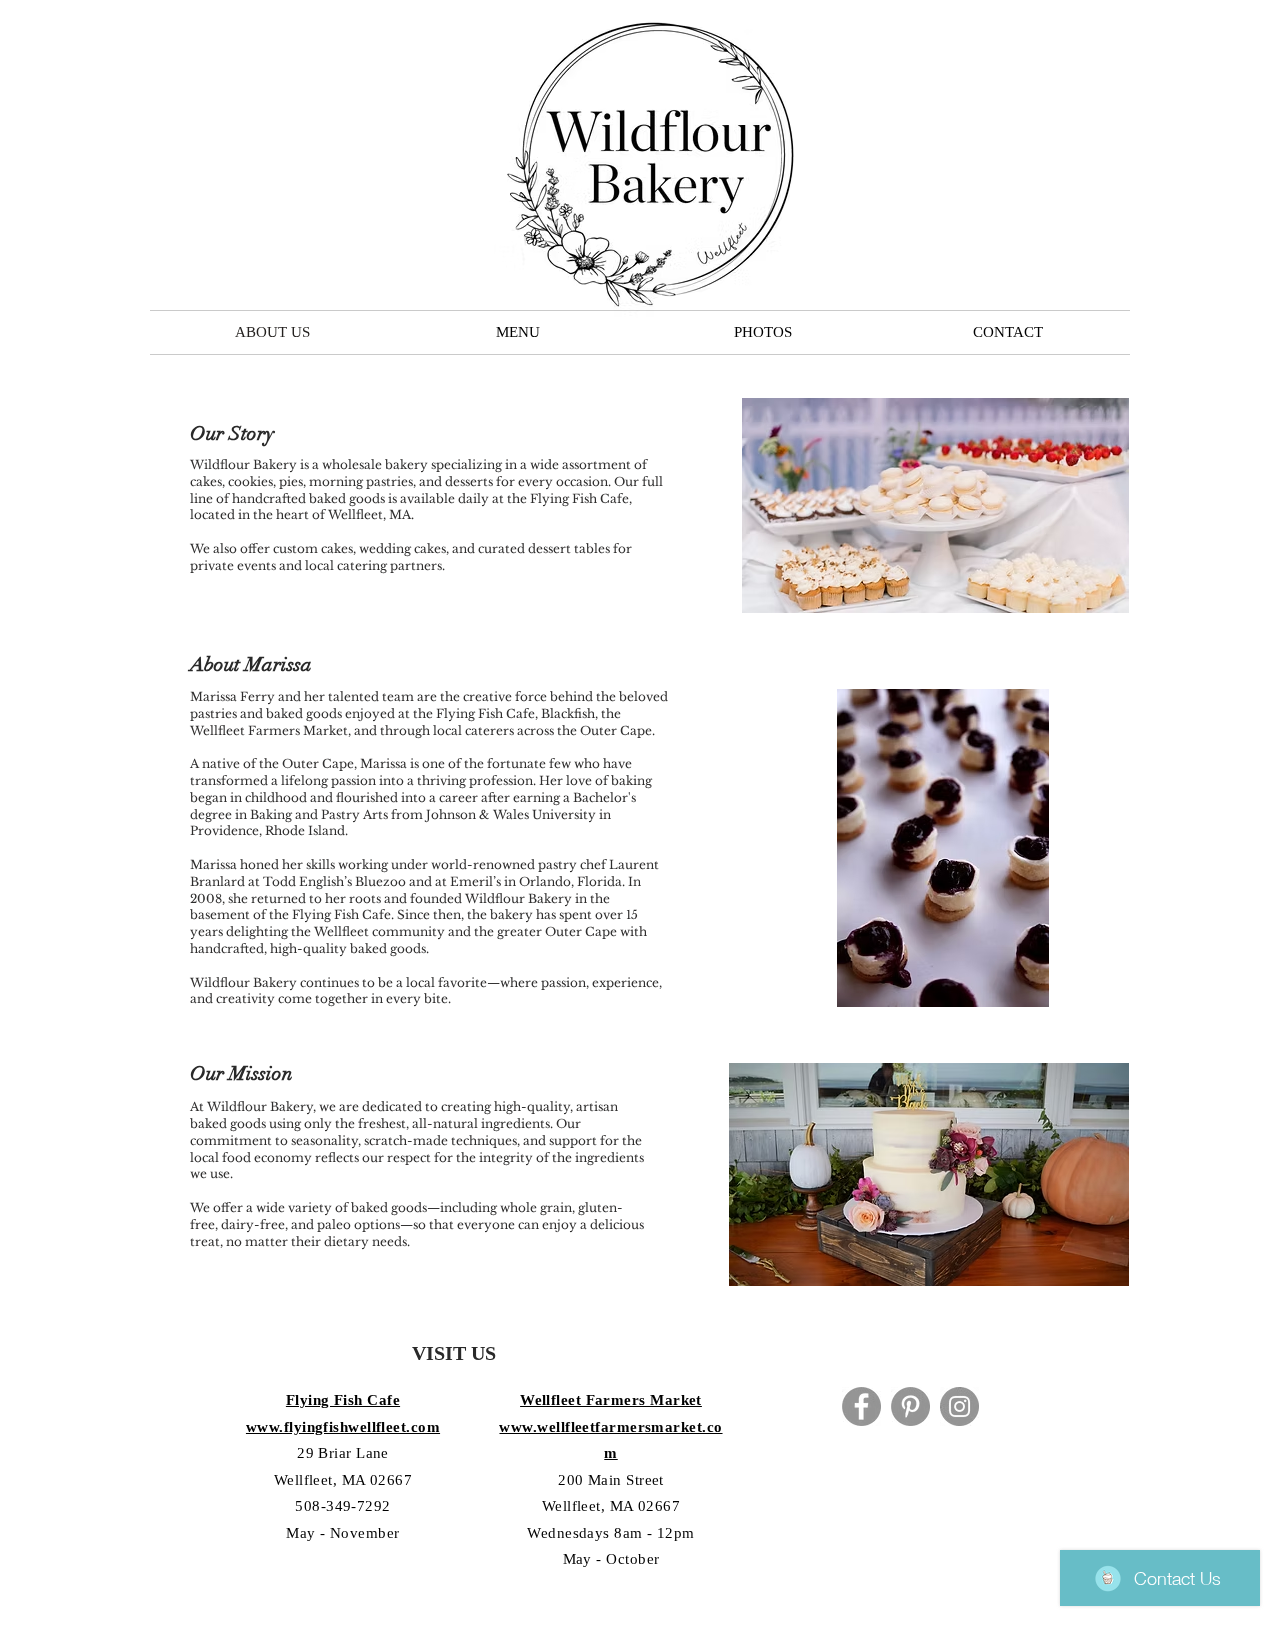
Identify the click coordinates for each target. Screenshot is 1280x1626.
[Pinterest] (910, 1406)
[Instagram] (959, 1406)
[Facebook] (861, 1406)
